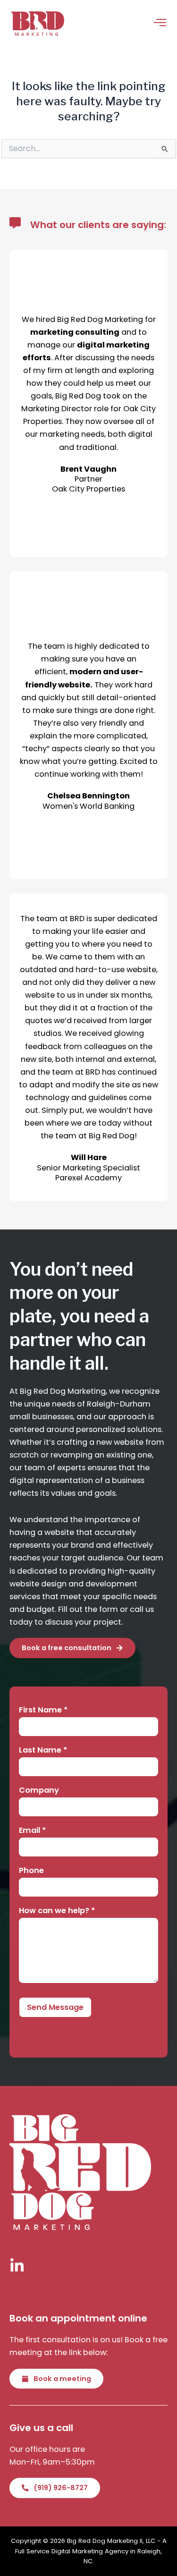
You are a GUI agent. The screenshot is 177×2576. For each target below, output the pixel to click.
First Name (43, 1710)
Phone (31, 1871)
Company (39, 1791)
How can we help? (57, 1911)
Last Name (43, 1750)
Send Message (55, 2007)
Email (33, 1831)
